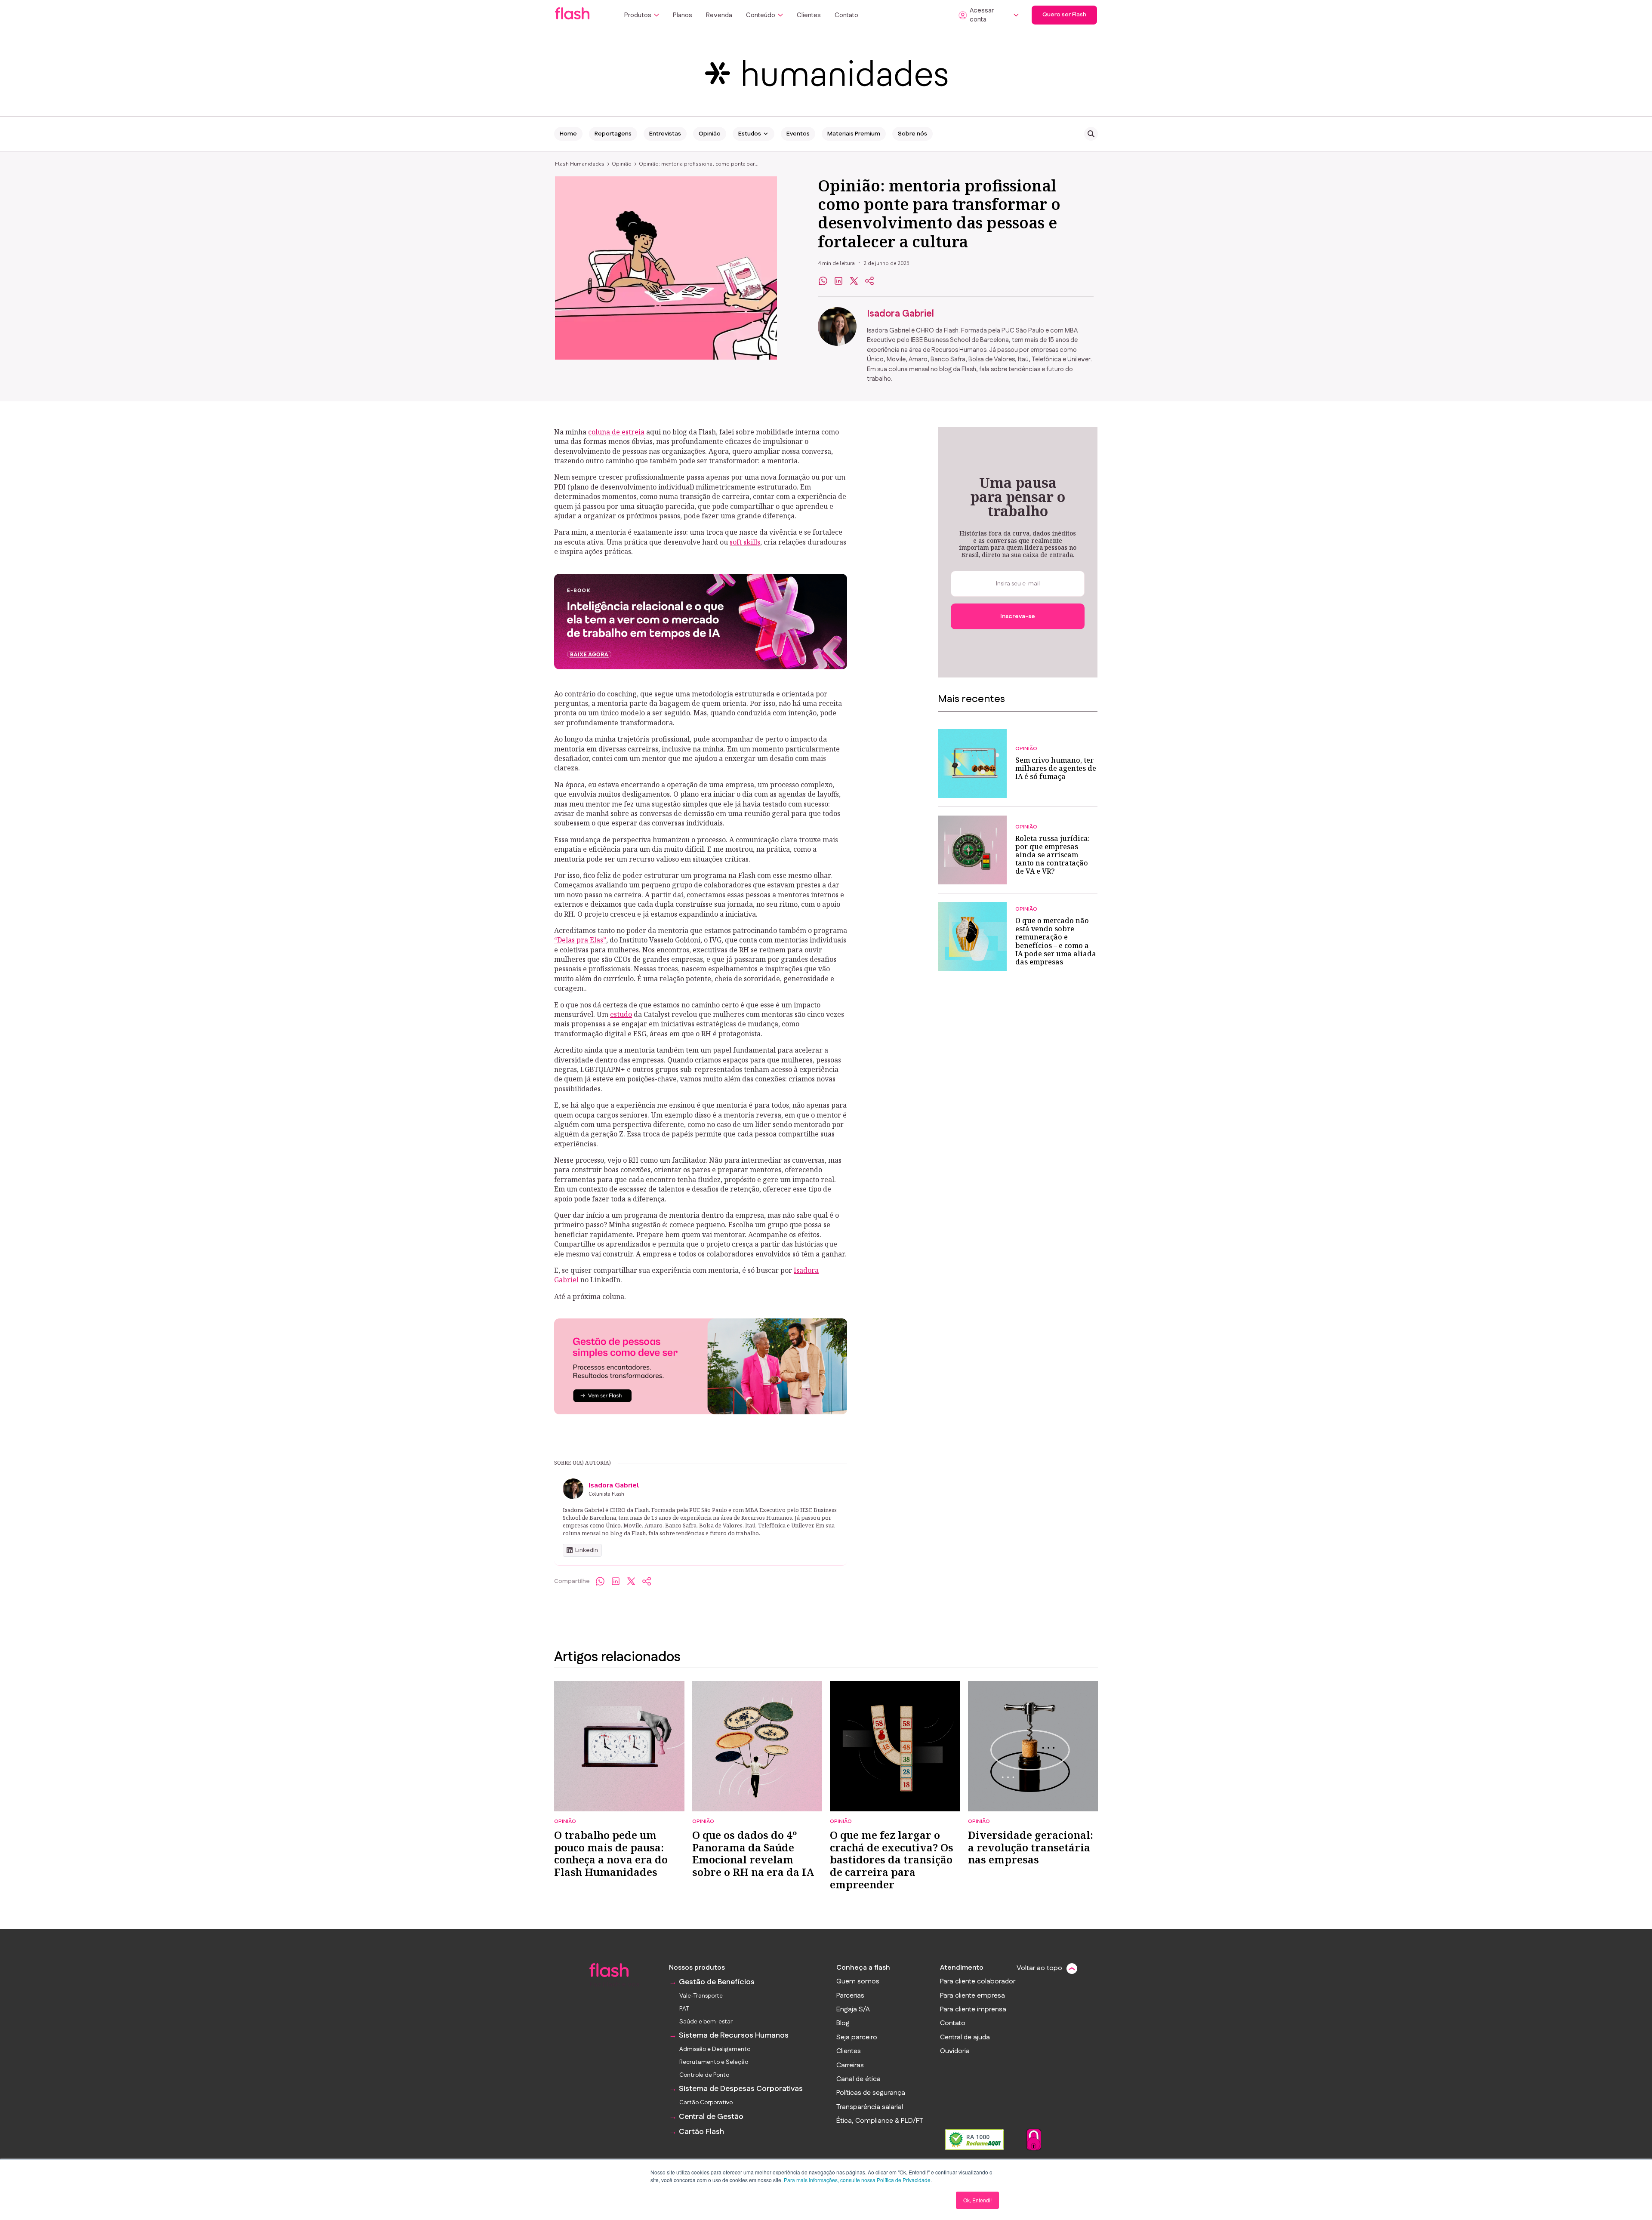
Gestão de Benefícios (717, 1982)
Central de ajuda (965, 2038)
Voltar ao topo (1039, 1968)
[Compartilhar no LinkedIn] (838, 281)
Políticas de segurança (871, 2093)
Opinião (710, 134)
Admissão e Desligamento (715, 2049)
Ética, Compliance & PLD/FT (880, 2121)
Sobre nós (912, 134)
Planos (683, 15)
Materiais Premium (854, 134)
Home (568, 134)
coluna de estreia (616, 432)
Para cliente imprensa (973, 2010)
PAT (684, 2009)
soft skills (745, 542)
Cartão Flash (701, 2132)
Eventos (798, 134)
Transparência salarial (870, 2107)
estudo (621, 1014)
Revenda (719, 15)
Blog (843, 2023)
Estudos (750, 134)
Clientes (809, 15)
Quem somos (858, 1982)
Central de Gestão (711, 2117)
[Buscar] (1091, 134)
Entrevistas (665, 134)
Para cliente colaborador (978, 1982)
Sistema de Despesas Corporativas (741, 2089)
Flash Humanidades (580, 164)
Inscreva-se (1018, 616)
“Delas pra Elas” (580, 940)
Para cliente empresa (972, 1996)
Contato (846, 15)
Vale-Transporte (701, 1996)
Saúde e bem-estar (706, 2022)
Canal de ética (858, 2079)
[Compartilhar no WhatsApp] (823, 281)
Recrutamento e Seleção (714, 2062)
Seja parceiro (857, 2038)
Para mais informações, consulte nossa (830, 2180)
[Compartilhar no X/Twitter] (631, 1581)
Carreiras (850, 2066)
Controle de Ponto (704, 2075)
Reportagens (613, 134)
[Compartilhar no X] (854, 281)
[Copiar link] (869, 281)
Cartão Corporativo (706, 2103)
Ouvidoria (955, 2051)
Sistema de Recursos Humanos (734, 2036)
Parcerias (850, 1996)
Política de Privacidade (904, 2180)
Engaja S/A (853, 2010)
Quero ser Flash (1064, 15)
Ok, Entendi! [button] (977, 2200)
